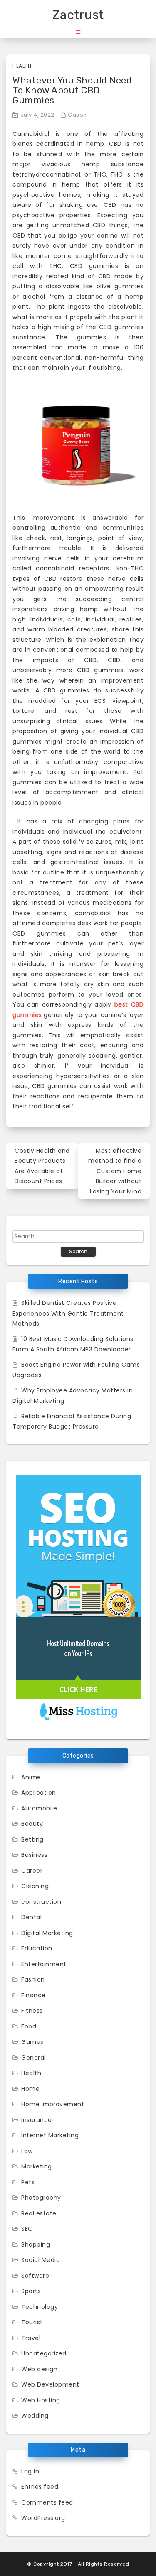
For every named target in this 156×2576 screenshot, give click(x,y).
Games (32, 2042)
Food (29, 2026)
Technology (40, 2307)
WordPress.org (43, 2518)
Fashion (33, 1979)
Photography (41, 2198)
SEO (27, 2229)
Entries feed (40, 2487)
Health (22, 66)
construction (41, 1902)
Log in (30, 2471)
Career (32, 1871)
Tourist (32, 2322)
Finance (33, 1995)
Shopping (36, 2244)
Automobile (39, 1808)
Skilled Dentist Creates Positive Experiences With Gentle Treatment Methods (68, 1313)
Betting (32, 1839)
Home (30, 2089)
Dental (31, 1917)
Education (37, 1948)
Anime (31, 1777)
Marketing (37, 2166)
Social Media (41, 2260)
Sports (31, 2291)
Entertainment (44, 1964)
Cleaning (35, 1886)
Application (39, 1793)
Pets (28, 2182)
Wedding (35, 2416)
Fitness (32, 2011)
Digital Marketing (47, 1933)
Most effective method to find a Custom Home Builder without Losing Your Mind (115, 1171)
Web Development (50, 2384)
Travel (31, 2338)
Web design (39, 2369)
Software (35, 2276)
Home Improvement (53, 2104)
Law (27, 2151)
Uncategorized (44, 2353)
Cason (77, 115)
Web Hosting (41, 2400)
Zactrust (78, 15)
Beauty (32, 1824)
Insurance (37, 2120)
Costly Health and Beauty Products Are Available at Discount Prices (42, 1166)
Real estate (39, 2213)
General (33, 2058)
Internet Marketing (50, 2135)
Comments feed (47, 2502)
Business (34, 1855)
